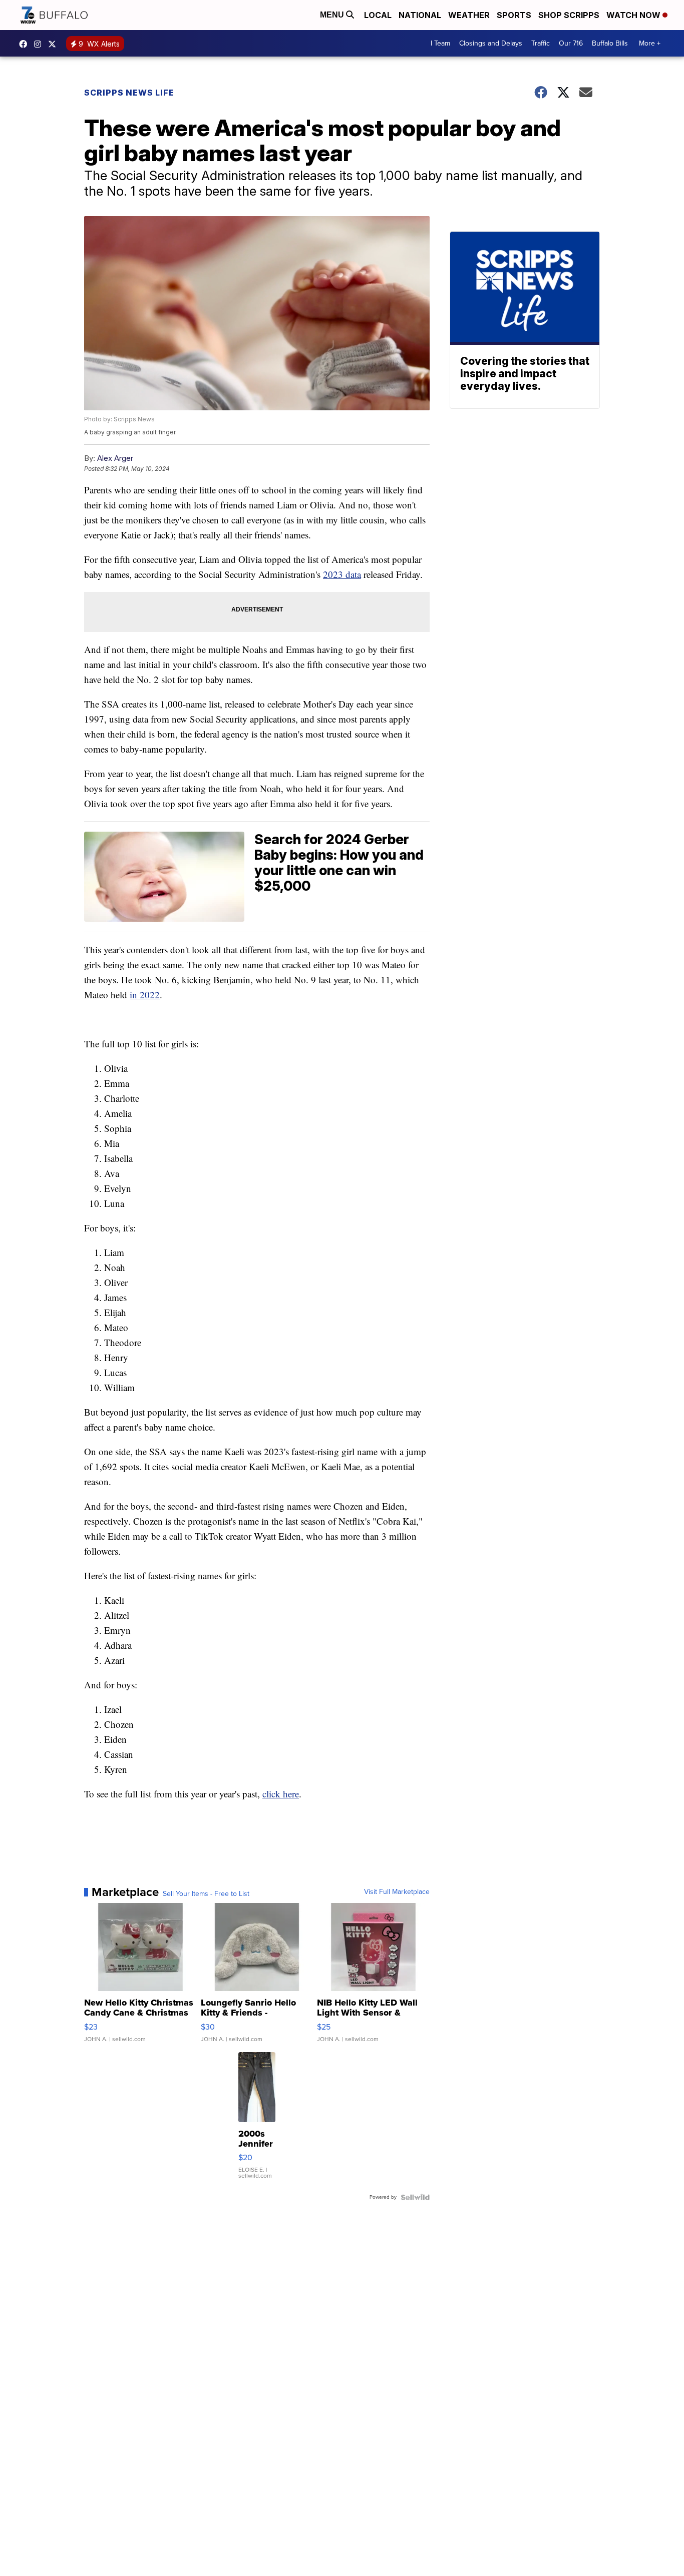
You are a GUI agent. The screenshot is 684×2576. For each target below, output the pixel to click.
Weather (469, 15)
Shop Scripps (569, 15)
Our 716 (571, 43)
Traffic (541, 43)
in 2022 (145, 995)
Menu (333, 15)
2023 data (342, 574)
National (420, 15)
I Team (440, 43)
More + (650, 43)
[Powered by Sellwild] (415, 2197)
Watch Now (634, 15)
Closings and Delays (491, 43)
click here (281, 1794)
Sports (514, 15)
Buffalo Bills (610, 43)
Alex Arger (115, 458)
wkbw (40, 44)
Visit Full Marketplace (397, 1892)
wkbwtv (26, 44)
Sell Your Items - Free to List (206, 1894)
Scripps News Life (129, 93)
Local (378, 15)
